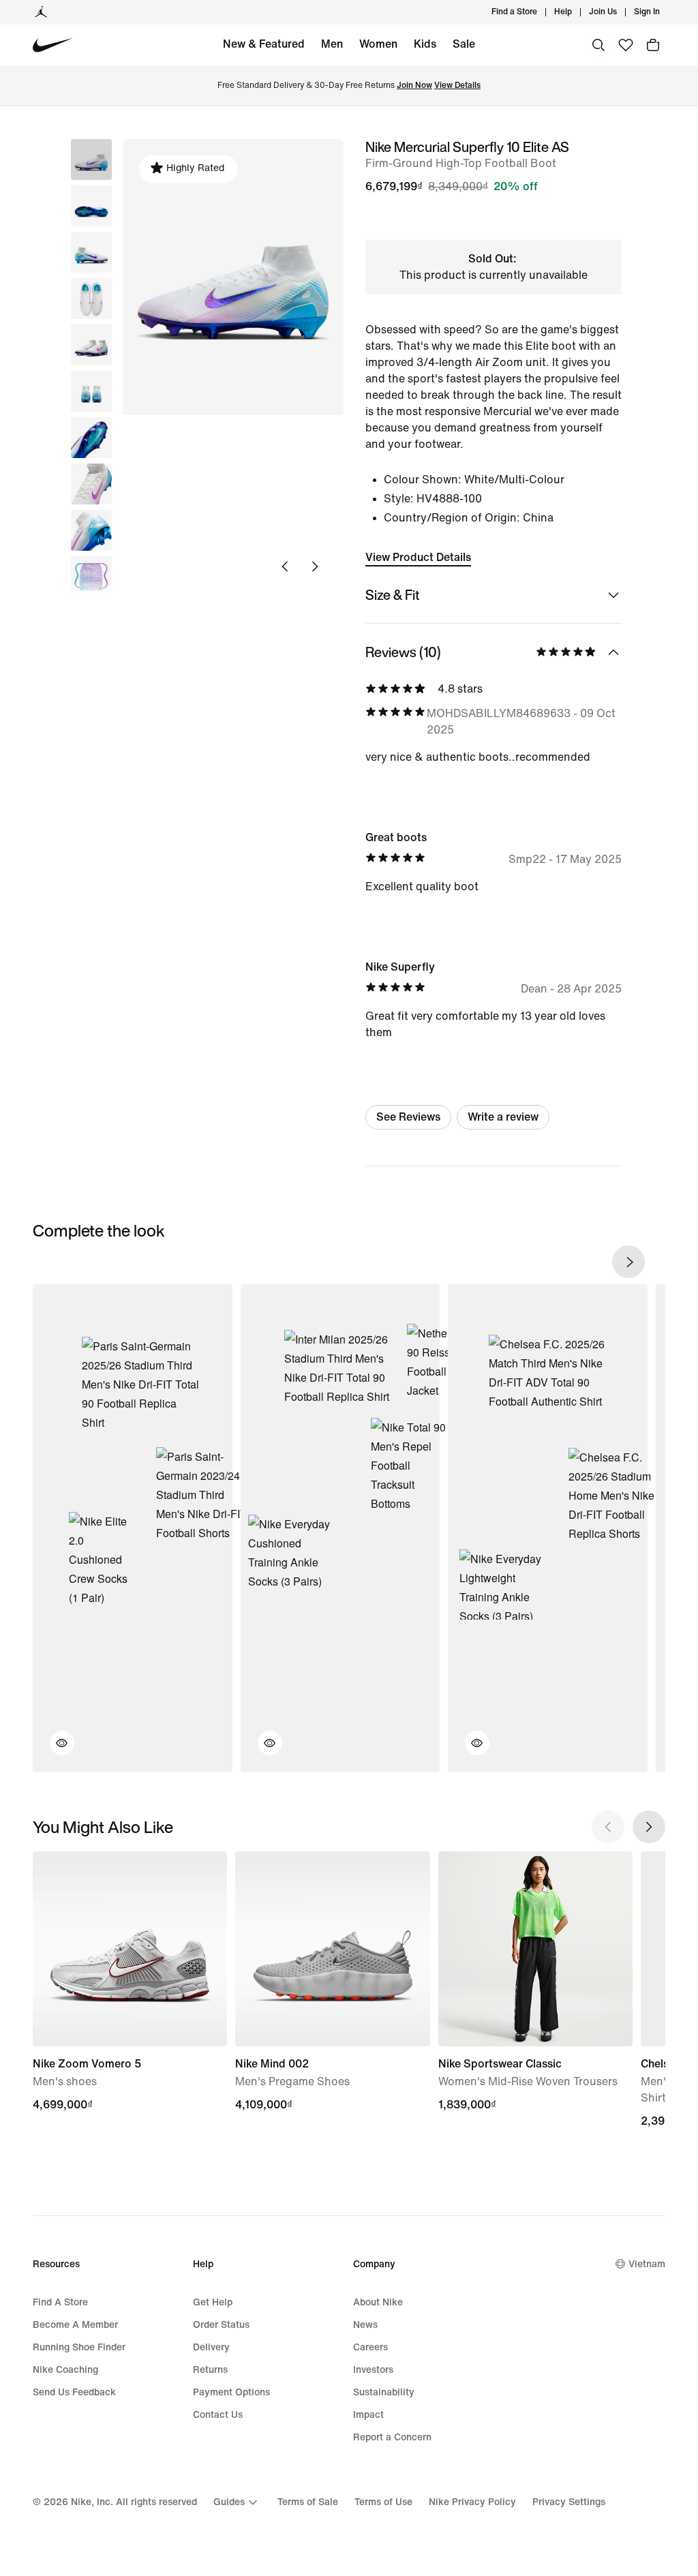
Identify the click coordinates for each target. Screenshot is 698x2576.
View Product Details (418, 557)
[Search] (598, 45)
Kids (425, 44)
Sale (464, 44)
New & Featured (264, 44)
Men (332, 44)
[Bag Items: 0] (653, 45)
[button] (91, 206)
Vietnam (647, 2264)
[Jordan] (41, 12)
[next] (628, 1262)
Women (378, 44)
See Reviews (408, 1117)
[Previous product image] (285, 566)
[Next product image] (315, 566)
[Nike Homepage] (53, 45)
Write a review (503, 1117)
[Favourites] (626, 45)
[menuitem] (576, 12)
